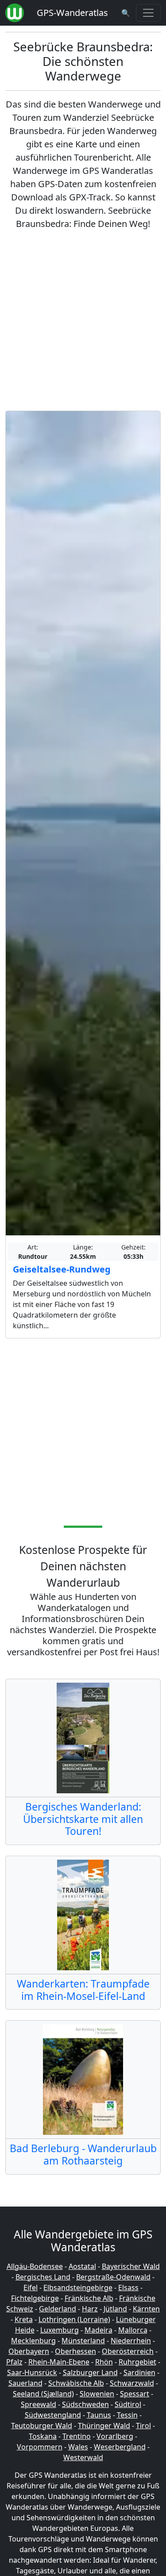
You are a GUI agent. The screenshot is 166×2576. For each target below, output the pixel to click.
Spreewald (39, 2404)
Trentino (77, 2436)
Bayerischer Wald (131, 2266)
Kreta (24, 2319)
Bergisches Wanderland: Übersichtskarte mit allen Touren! (83, 1819)
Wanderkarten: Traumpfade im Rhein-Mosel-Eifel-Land (83, 1990)
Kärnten (146, 2309)
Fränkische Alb (89, 2298)
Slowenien (97, 2394)
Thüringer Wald (104, 2426)
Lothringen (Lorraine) (74, 2319)
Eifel (31, 2288)
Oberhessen (75, 2351)
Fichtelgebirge (35, 2298)
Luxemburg (60, 2330)
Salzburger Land (90, 2372)
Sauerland (25, 2383)
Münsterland (83, 2341)
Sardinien (139, 2372)
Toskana (43, 2436)
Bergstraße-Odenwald (113, 2277)
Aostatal (82, 2266)
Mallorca (133, 2330)
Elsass (128, 2288)
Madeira (98, 2330)
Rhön (104, 2362)
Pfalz (14, 2362)
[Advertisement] (83, 321)
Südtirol (128, 2404)
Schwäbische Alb (76, 2383)
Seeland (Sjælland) (43, 2394)
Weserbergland (120, 2447)
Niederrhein (131, 2341)
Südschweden (85, 2404)
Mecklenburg (33, 2341)
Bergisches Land (43, 2277)
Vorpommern (40, 2447)
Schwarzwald (132, 2383)
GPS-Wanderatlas (72, 13)
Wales (78, 2447)
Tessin (127, 2415)
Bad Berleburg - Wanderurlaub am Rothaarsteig (83, 2154)
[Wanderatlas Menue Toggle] (148, 13)
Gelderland (58, 2309)
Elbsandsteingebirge (78, 2288)
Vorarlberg (115, 2436)
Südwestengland (53, 2415)
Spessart (135, 2394)
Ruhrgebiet (137, 2362)
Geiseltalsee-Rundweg (62, 1269)
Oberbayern (29, 2351)
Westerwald (83, 2457)
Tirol (143, 2426)
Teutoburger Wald (42, 2426)
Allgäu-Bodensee (35, 2266)
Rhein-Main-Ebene (59, 2362)
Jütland (115, 2309)
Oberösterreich (128, 2351)
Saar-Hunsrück (32, 2372)
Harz (90, 2309)
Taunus (99, 2415)
